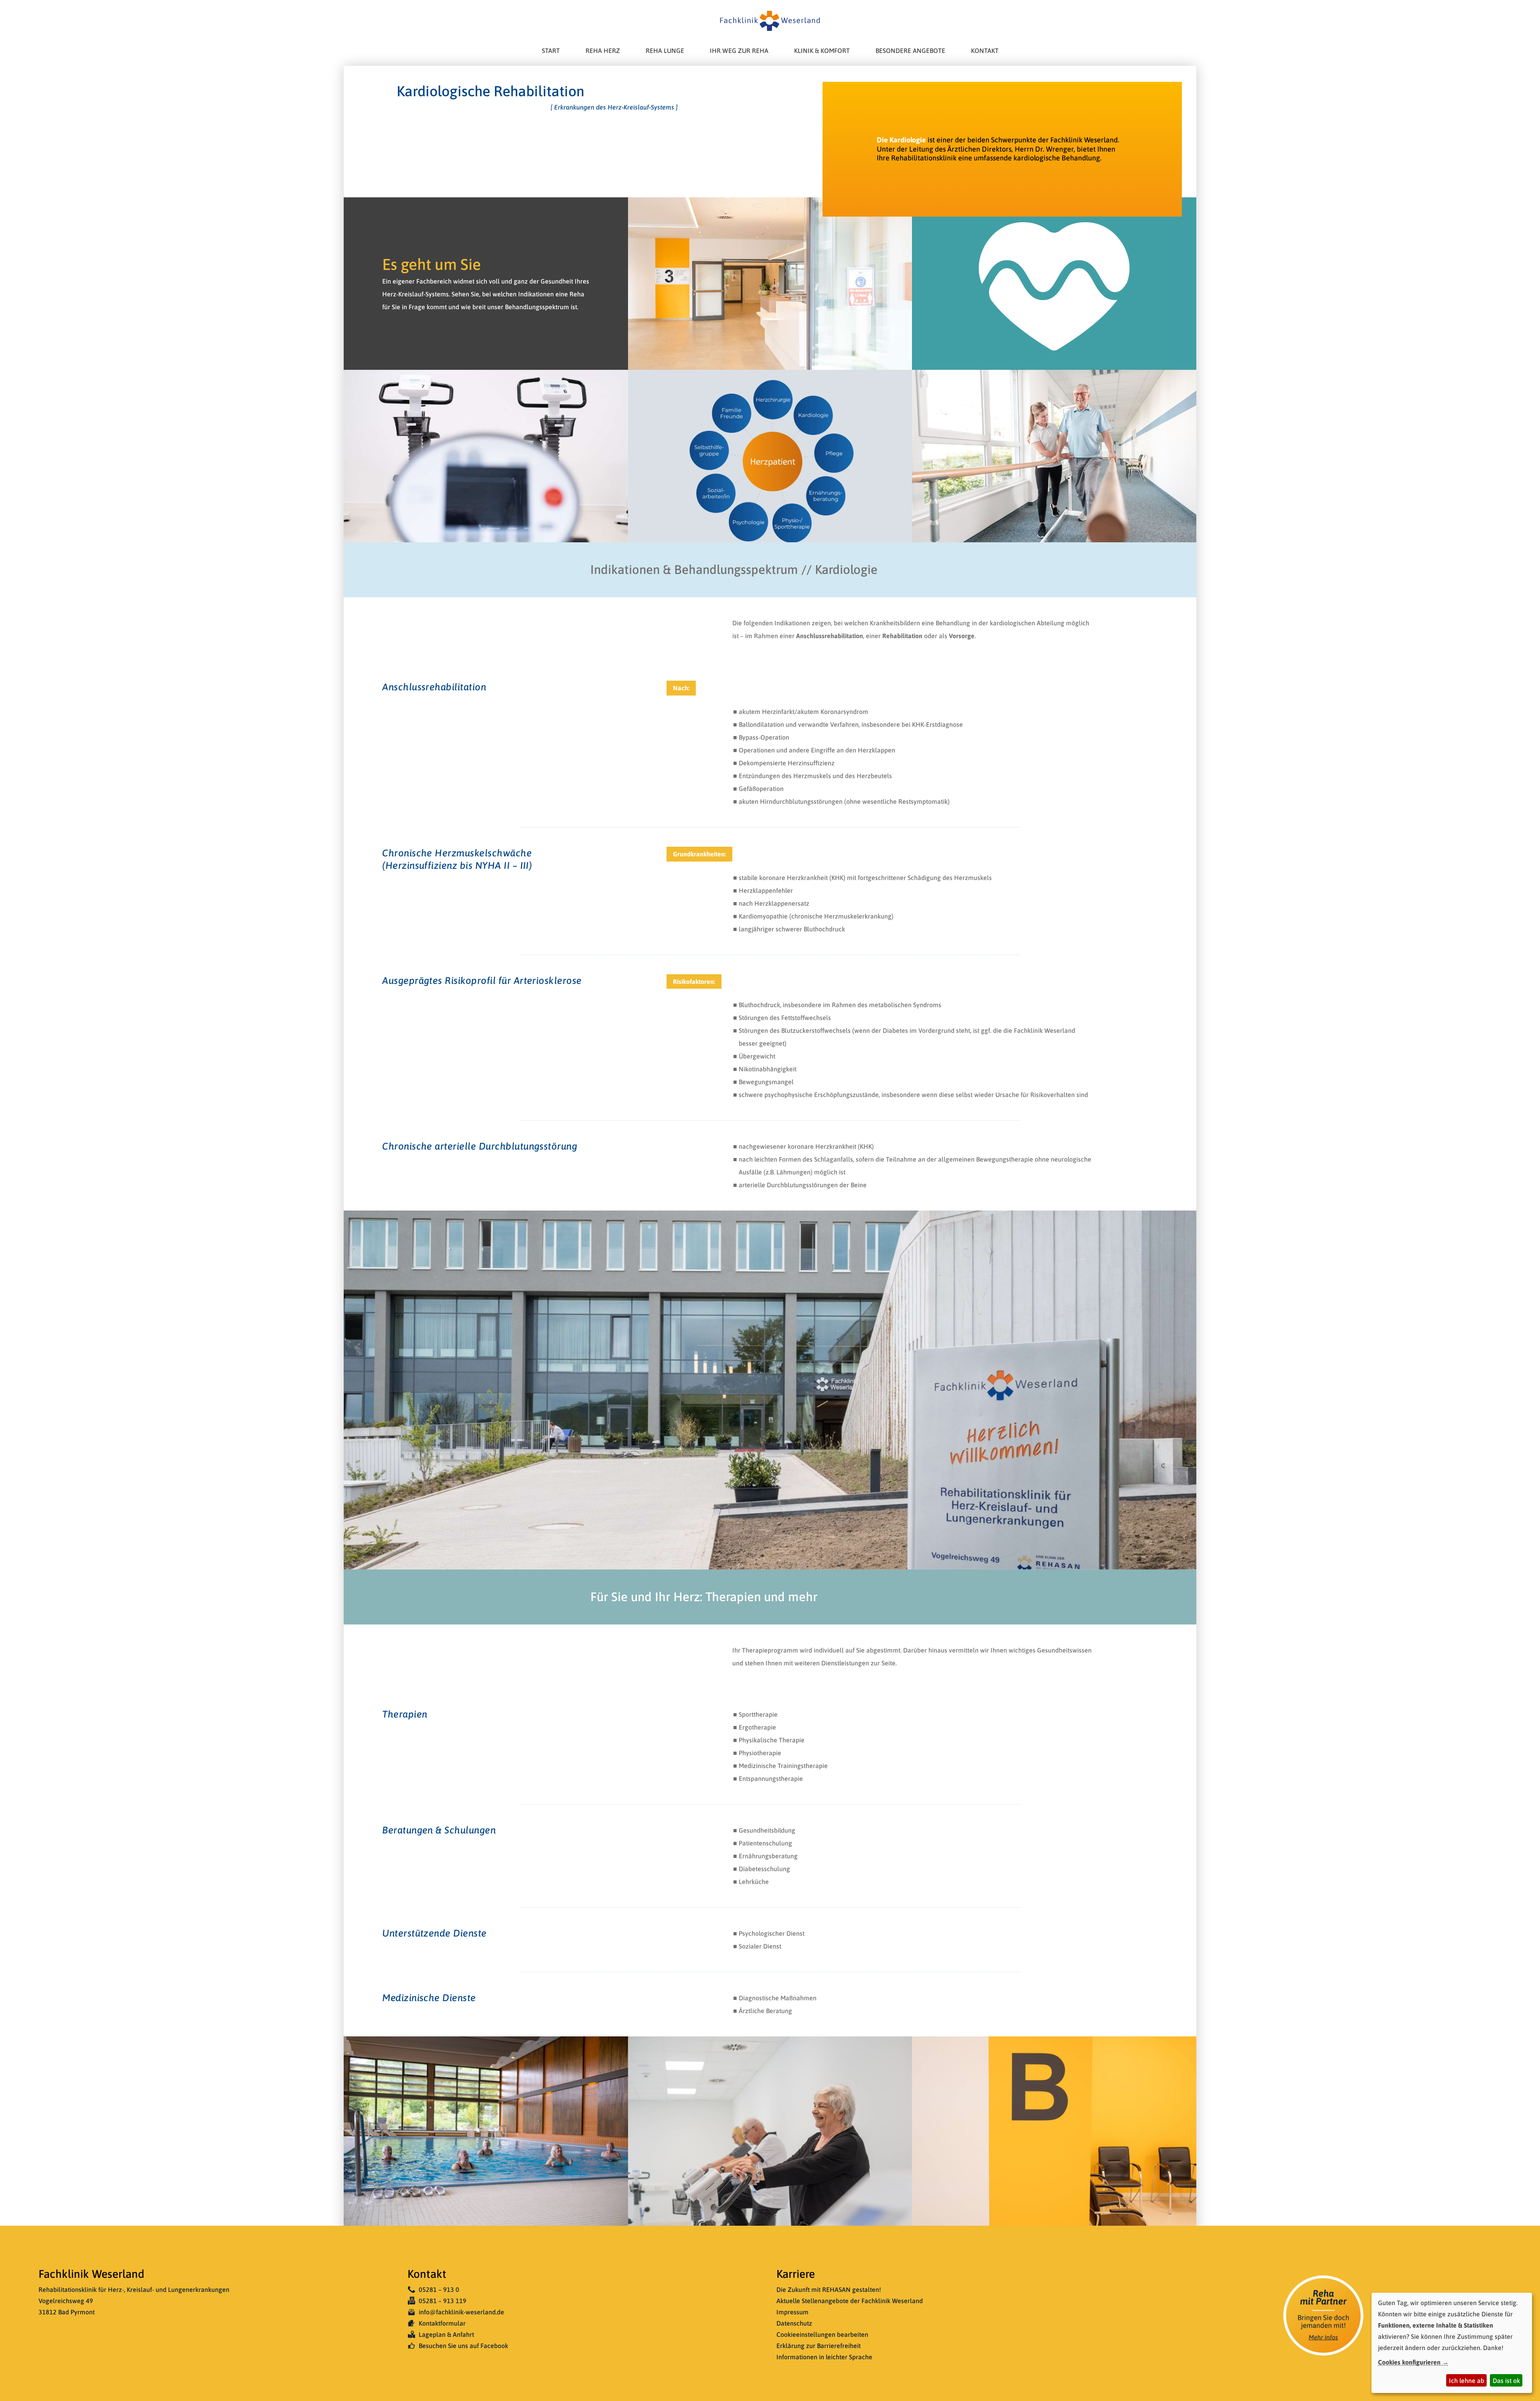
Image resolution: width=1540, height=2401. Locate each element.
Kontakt (985, 51)
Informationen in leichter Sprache (824, 2357)
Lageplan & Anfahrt (446, 2334)
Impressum (792, 2312)
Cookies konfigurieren (1409, 2362)
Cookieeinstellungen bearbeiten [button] (822, 2334)
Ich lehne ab (1467, 2381)
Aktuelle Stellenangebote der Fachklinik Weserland (850, 2301)
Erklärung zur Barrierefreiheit (819, 2346)
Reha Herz (603, 51)
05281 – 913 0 (439, 2289)
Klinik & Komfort (822, 51)
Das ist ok (1506, 2381)
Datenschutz (794, 2323)
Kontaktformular (442, 2323)
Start (551, 51)
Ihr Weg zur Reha (739, 51)
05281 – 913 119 (443, 2301)
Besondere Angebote (910, 51)
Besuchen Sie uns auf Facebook (463, 2346)
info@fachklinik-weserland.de (461, 2312)
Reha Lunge (665, 51)
